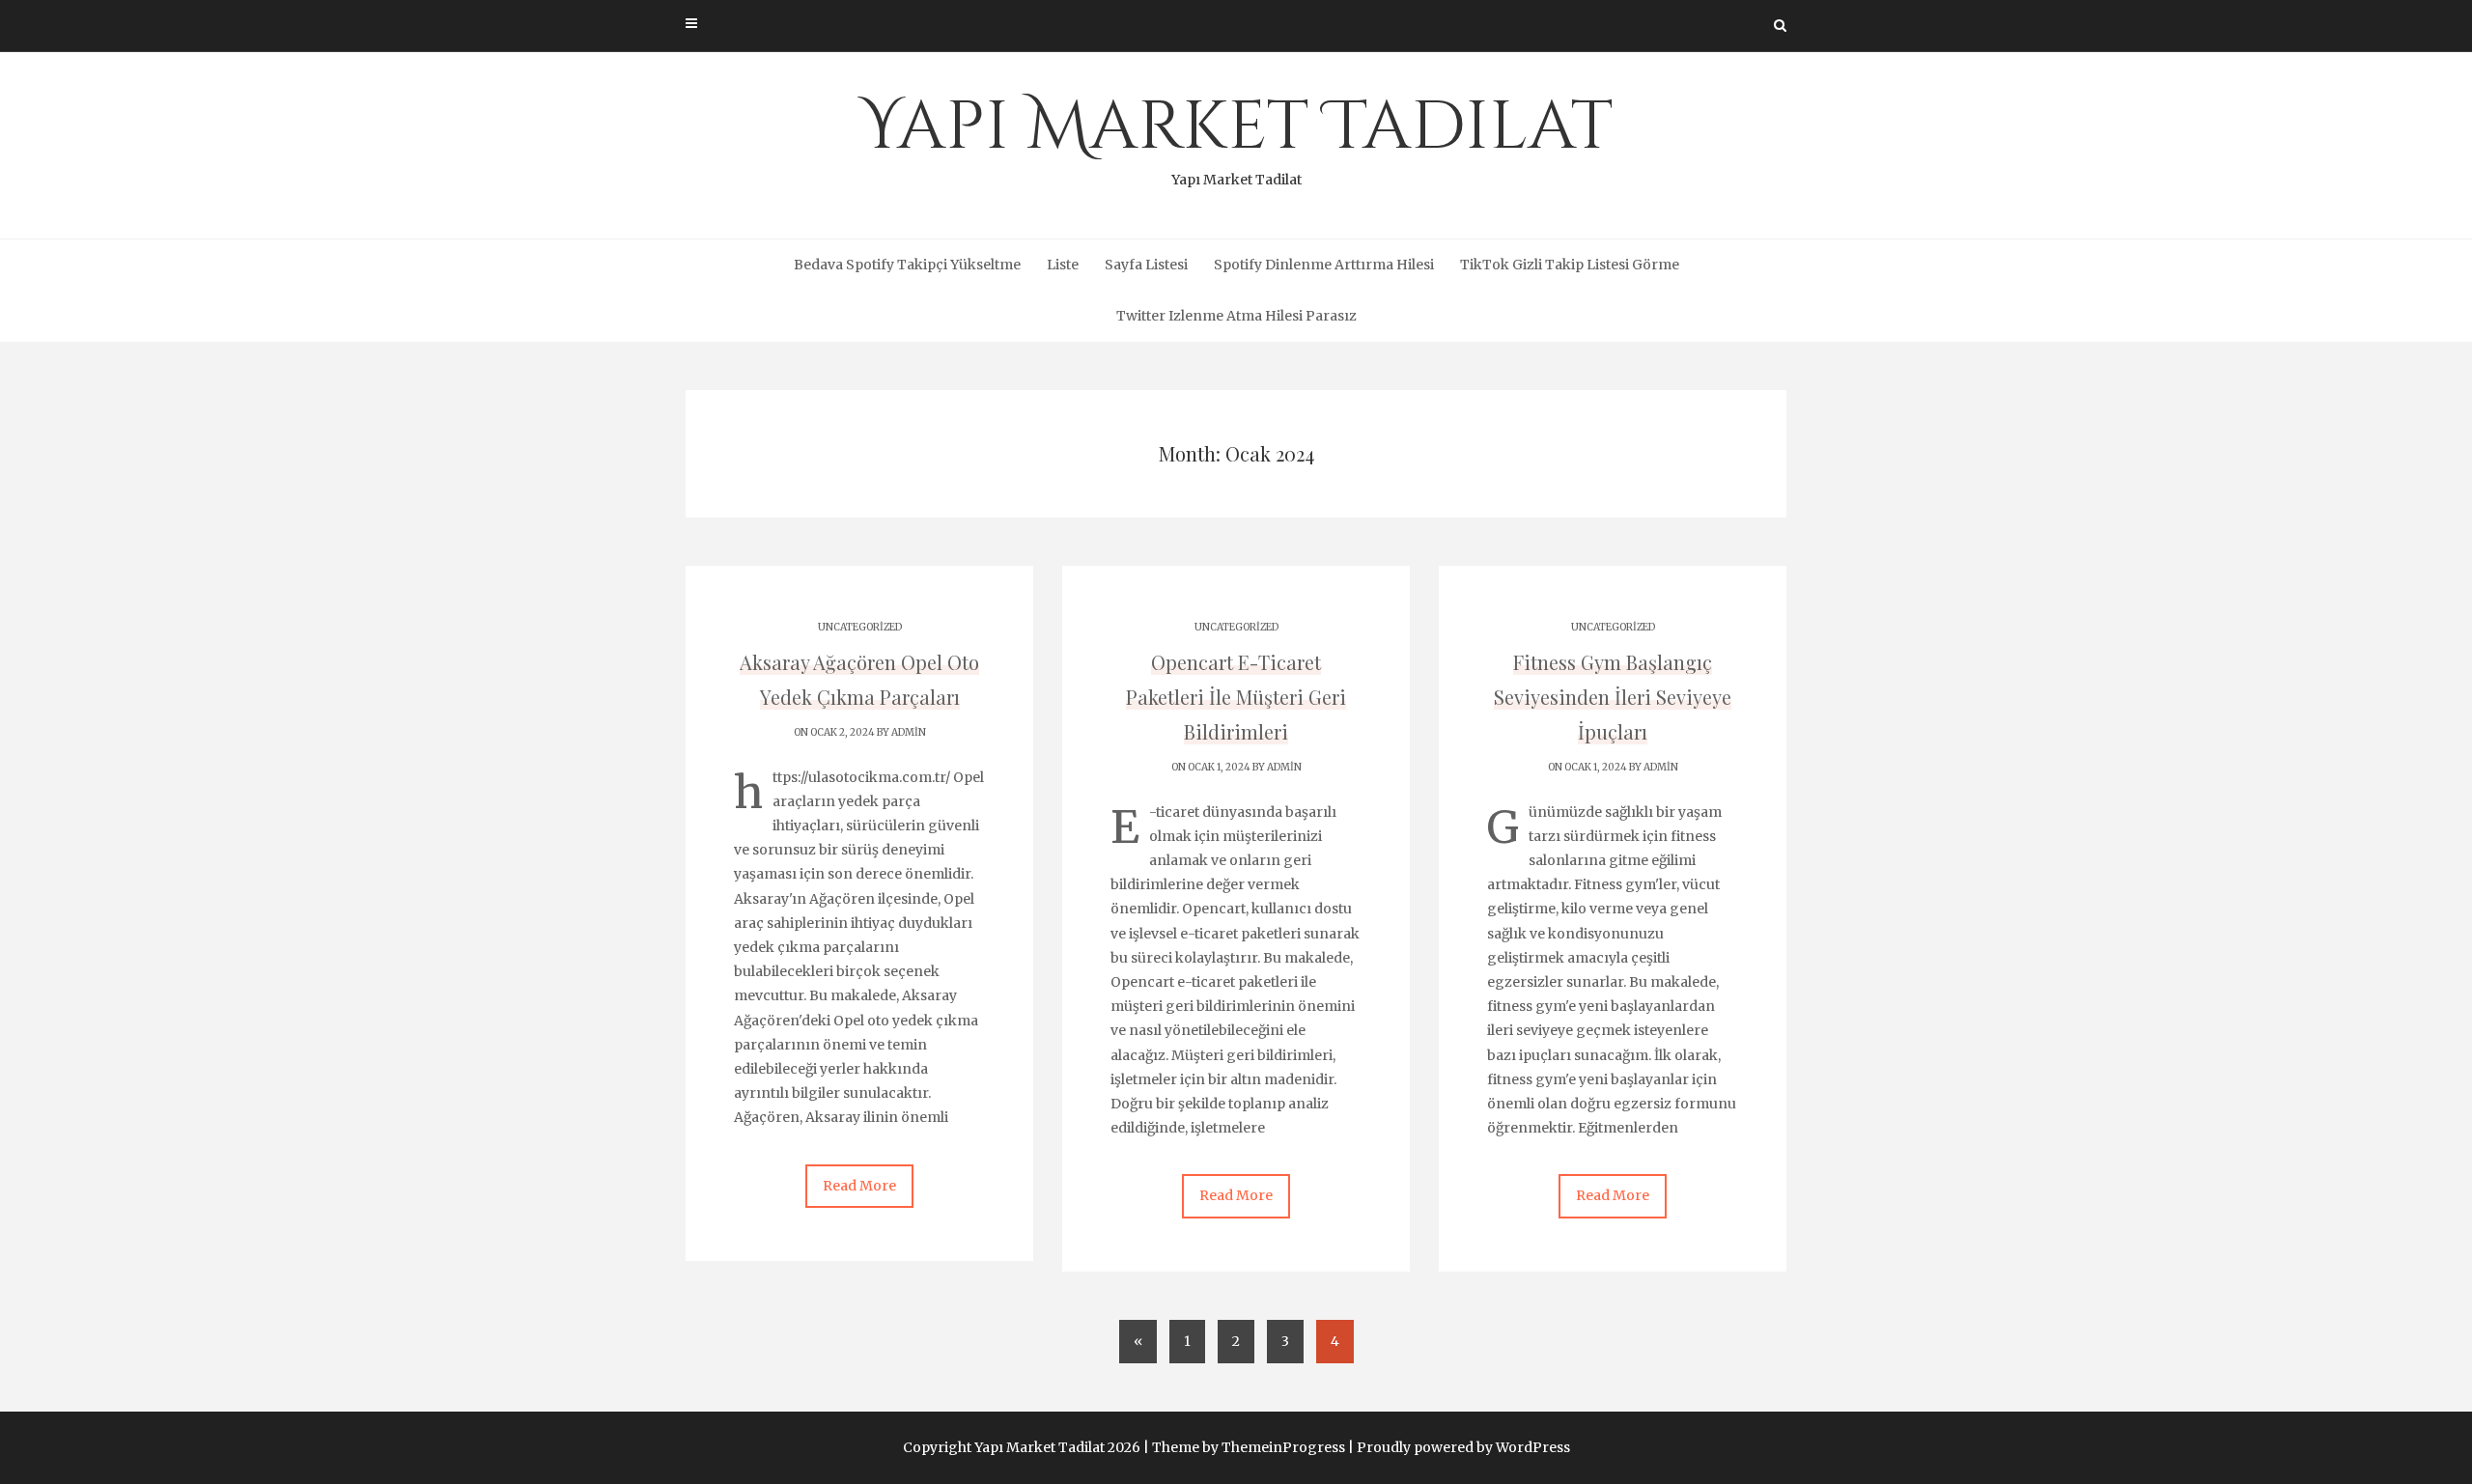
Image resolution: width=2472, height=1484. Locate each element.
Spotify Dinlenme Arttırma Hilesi (1324, 265)
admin (909, 732)
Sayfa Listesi (1146, 265)
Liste (1063, 265)
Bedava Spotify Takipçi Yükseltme (907, 265)
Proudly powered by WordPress (1463, 1447)
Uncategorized (860, 627)
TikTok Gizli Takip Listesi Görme (1570, 265)
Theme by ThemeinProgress (1249, 1447)
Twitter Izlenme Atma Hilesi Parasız (1236, 316)
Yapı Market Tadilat (1236, 135)
